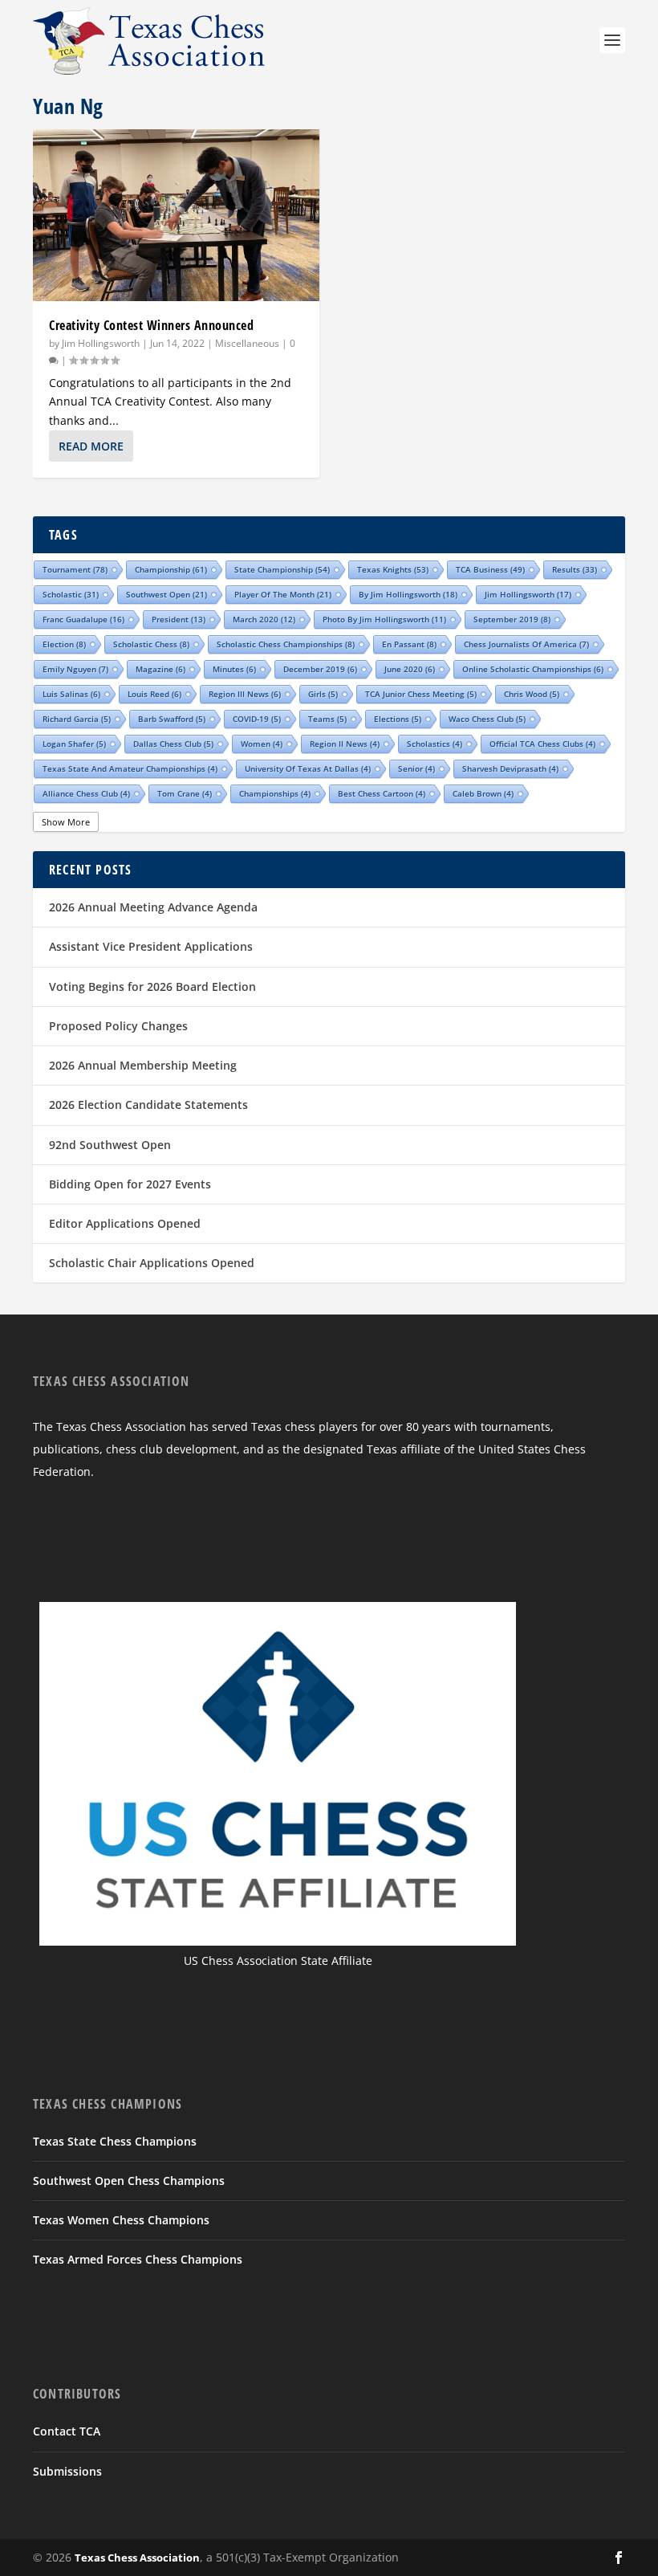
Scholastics (435, 744)
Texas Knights (393, 569)
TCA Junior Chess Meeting (421, 694)
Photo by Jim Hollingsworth (384, 619)
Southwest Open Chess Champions (129, 2181)
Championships (275, 793)
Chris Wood (532, 694)
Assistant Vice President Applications (151, 946)
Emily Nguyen (75, 669)
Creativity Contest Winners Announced (151, 325)
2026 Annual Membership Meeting (143, 1065)
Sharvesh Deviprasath (510, 768)
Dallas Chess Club (173, 744)
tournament (75, 569)
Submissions (67, 2471)
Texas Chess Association (137, 2558)
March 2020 (264, 619)
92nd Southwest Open (110, 1145)
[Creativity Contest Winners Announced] (176, 215)
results (575, 569)
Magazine (160, 669)
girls (323, 694)
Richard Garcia (77, 719)
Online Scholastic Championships (533, 669)
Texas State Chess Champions (115, 2141)
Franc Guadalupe (83, 619)
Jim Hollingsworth (101, 343)
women (262, 744)
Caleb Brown (483, 793)
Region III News (245, 694)
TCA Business (490, 569)
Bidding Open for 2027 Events (130, 1184)
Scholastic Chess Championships (286, 644)
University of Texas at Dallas (308, 768)
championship (171, 569)
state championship (282, 569)
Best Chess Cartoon (382, 793)
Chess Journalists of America (526, 644)
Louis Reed (154, 694)
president (179, 619)
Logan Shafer (74, 744)
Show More (66, 822)
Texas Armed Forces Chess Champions (138, 2259)
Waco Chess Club (487, 719)
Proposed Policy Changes (118, 1026)
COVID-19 (257, 719)
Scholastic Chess (151, 644)
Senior (416, 768)
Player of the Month (283, 594)
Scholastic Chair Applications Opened (152, 1263)
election (64, 644)
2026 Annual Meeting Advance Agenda (153, 907)
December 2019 (320, 669)
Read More (91, 446)
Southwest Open (167, 594)
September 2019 (512, 619)
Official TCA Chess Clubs (542, 744)
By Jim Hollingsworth (408, 594)
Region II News (345, 744)
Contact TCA (67, 2431)
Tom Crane (185, 793)
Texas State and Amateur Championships (130, 768)
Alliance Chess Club (86, 793)
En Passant (409, 644)
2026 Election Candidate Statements (148, 1105)
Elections (398, 719)
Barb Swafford (172, 719)
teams (327, 719)
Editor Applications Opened (125, 1223)
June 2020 (410, 669)
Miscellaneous (247, 343)
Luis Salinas (71, 694)
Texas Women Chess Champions (121, 2220)
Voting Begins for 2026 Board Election (152, 986)
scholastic (71, 594)
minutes (234, 669)
